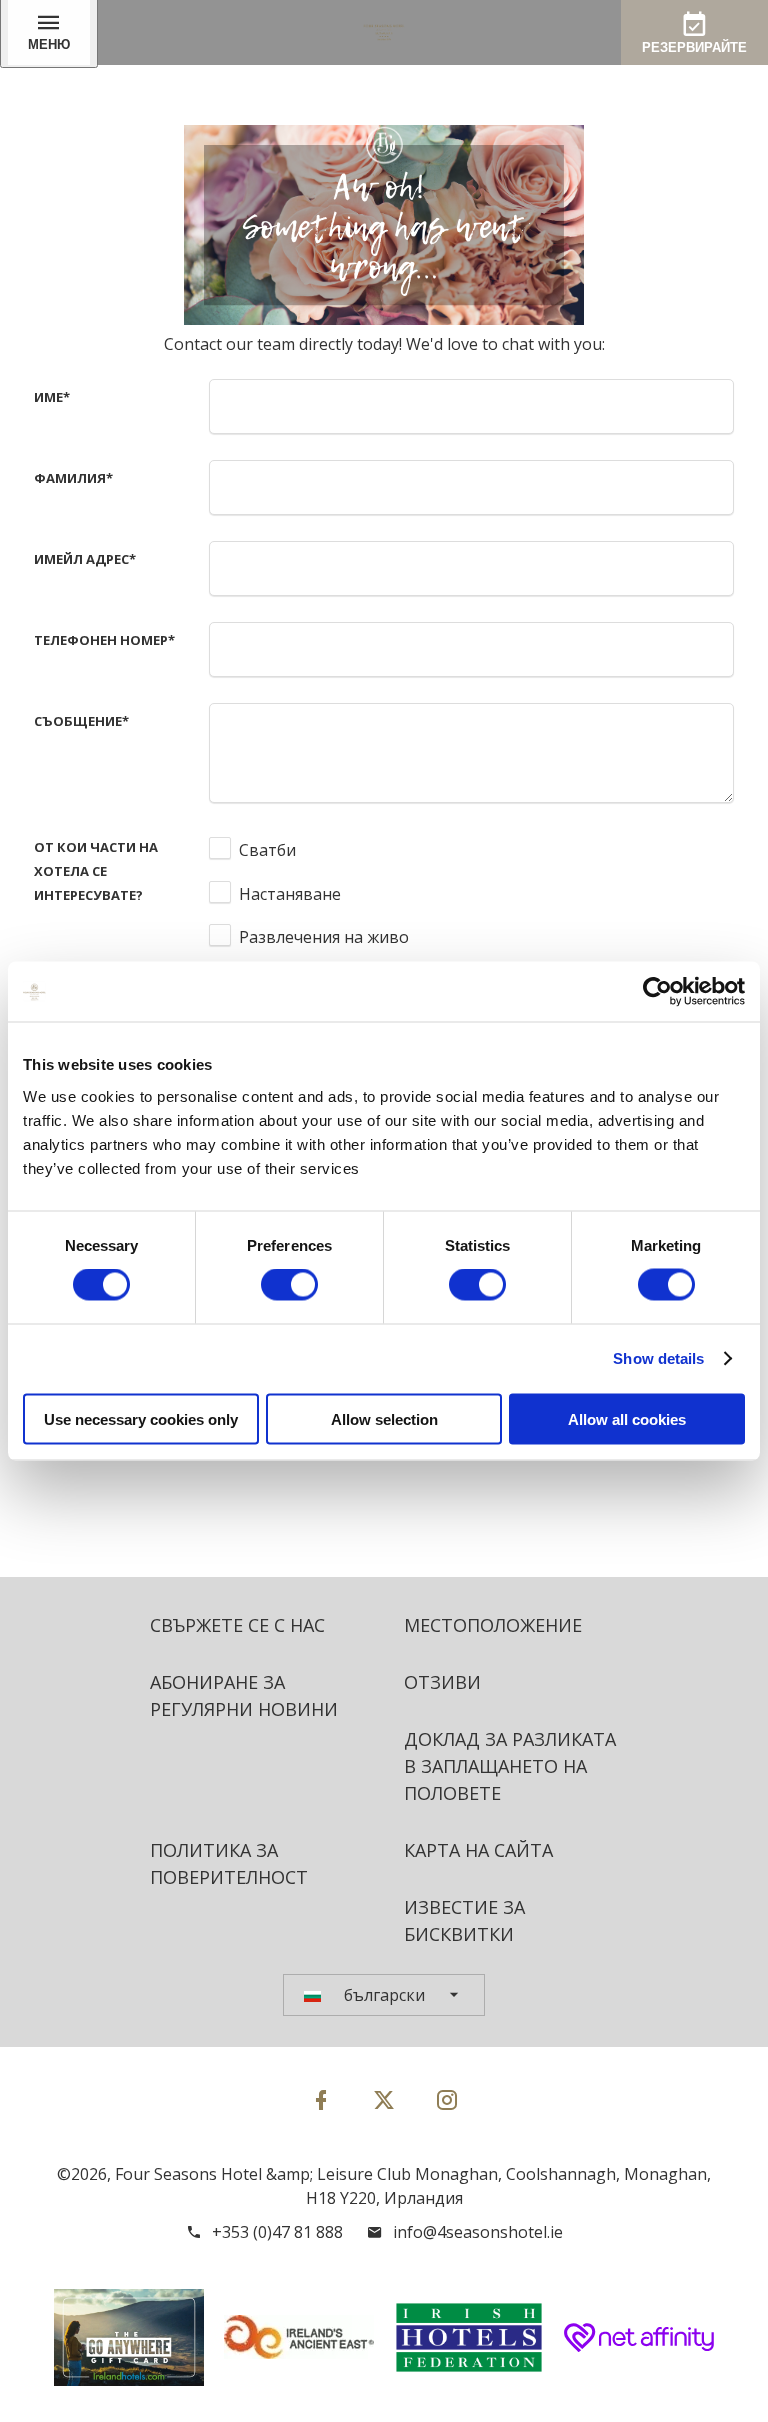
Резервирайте (694, 47)
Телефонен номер (104, 640)
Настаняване (290, 894)
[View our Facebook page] (321, 2099)
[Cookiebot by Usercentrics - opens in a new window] (657, 992)
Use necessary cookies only (141, 1418)
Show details (658, 1358)
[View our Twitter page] (384, 2108)
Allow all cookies (627, 1418)
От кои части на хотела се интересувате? (96, 871)
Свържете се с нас (237, 1625)
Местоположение (493, 1625)
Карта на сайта (478, 1850)
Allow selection (384, 1418)
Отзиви (442, 1682)
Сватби (267, 850)
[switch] (289, 1285)
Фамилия (73, 478)
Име (52, 397)
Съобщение (81, 721)
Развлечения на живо (324, 937)
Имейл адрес (85, 559)
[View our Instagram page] (447, 2099)
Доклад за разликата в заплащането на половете (510, 1766)
